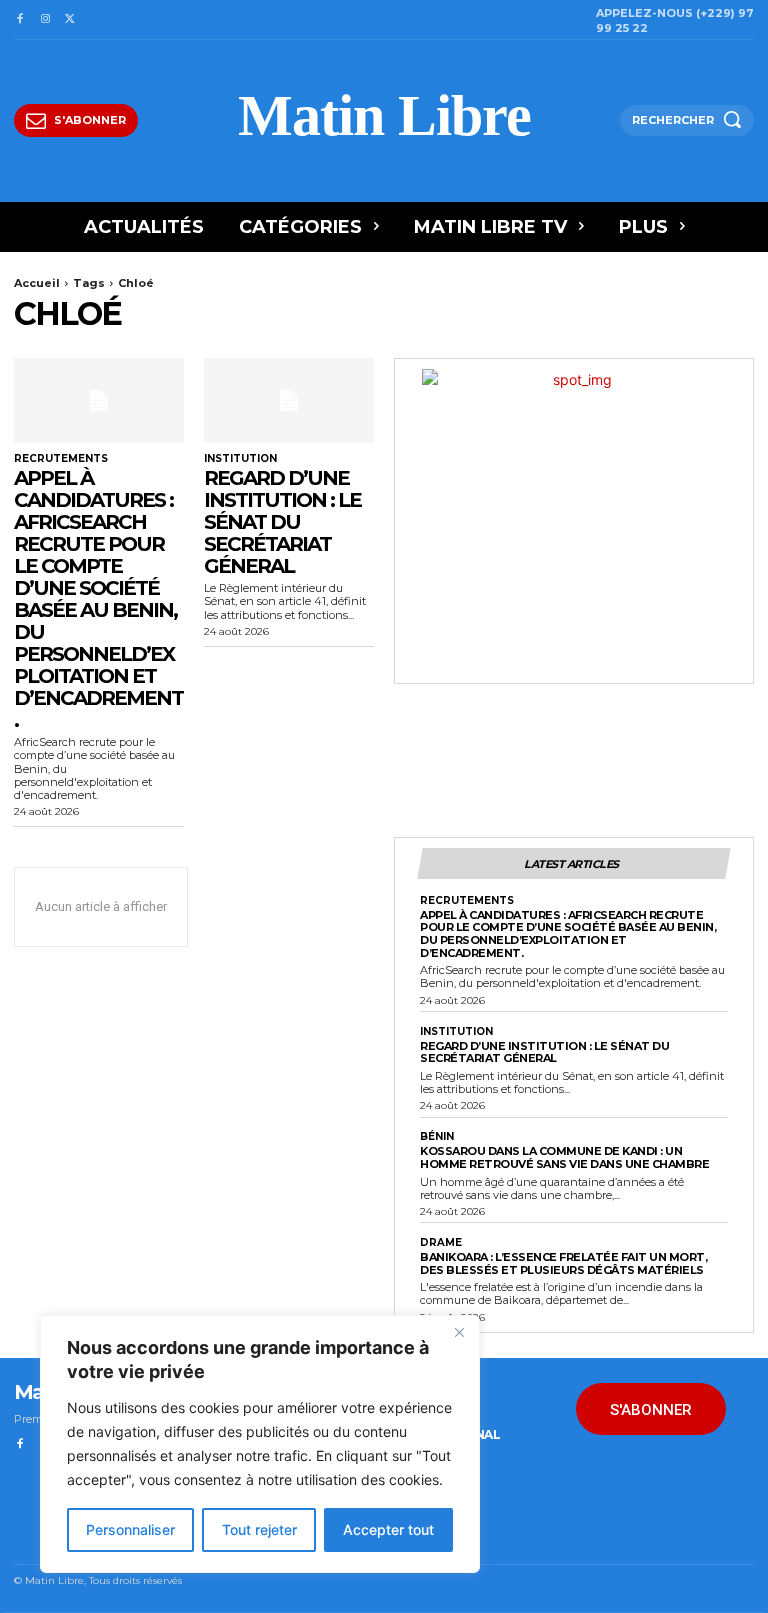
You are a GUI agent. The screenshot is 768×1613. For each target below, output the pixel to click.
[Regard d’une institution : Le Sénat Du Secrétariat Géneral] (289, 400)
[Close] (459, 1332)
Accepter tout (388, 1529)
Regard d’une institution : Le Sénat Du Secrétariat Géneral (282, 522)
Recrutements (61, 459)
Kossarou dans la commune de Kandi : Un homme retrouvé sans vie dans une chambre (564, 1157)
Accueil (37, 283)
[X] (70, 19)
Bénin (437, 1137)
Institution (240, 459)
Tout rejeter (259, 1529)
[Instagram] (44, 19)
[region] (260, 1444)
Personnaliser (130, 1529)
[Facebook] (19, 19)
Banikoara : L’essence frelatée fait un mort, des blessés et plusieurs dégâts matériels (563, 1263)
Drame (441, 1243)
